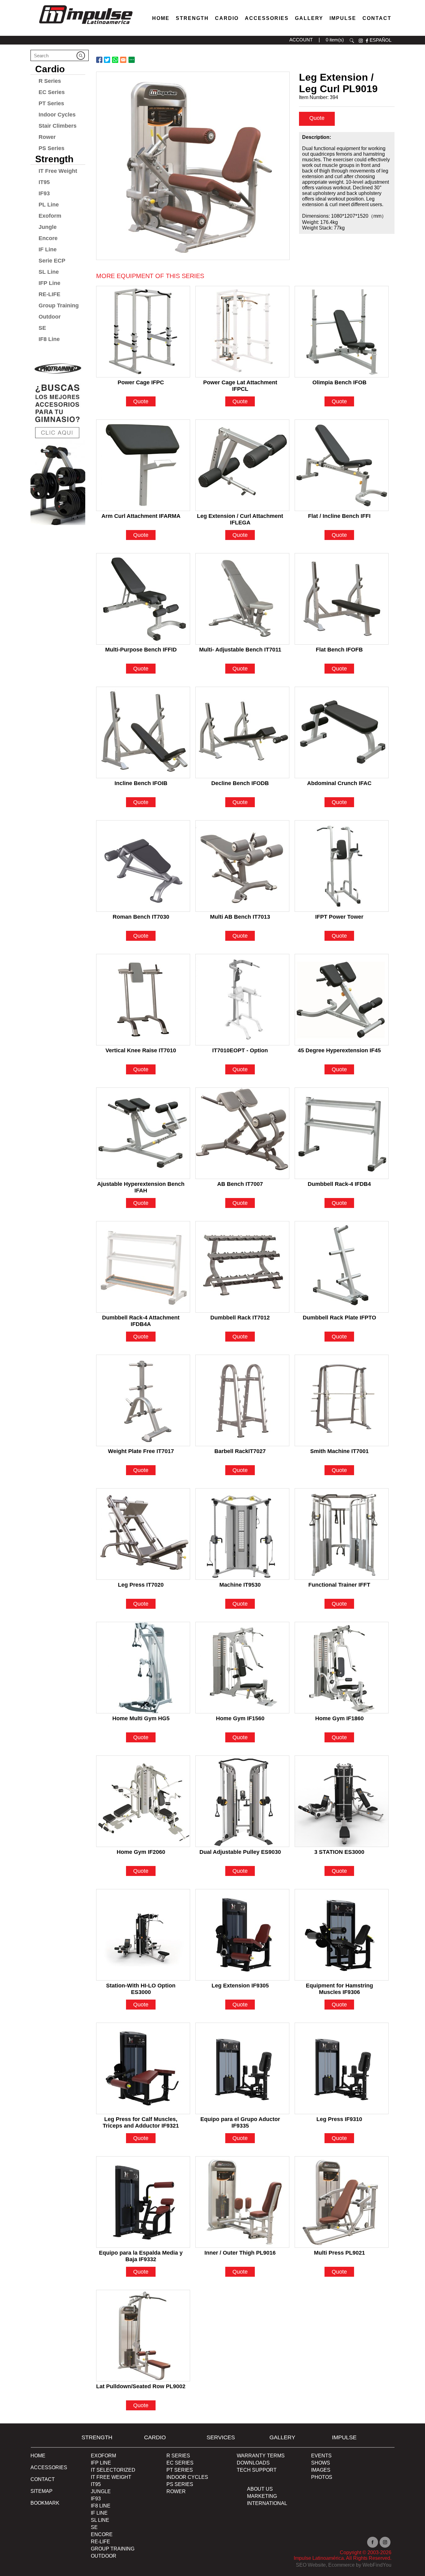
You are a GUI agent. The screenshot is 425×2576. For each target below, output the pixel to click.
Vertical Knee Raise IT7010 (141, 1050)
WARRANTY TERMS (261, 2456)
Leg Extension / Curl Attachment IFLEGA (240, 517)
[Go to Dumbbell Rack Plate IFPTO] (342, 1267)
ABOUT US (260, 2489)
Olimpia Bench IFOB (339, 382)
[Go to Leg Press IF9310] (342, 2068)
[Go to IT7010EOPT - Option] (242, 1000)
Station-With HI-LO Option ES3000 (141, 1986)
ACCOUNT (301, 40)
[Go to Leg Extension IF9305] (242, 1935)
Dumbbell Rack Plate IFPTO (339, 1318)
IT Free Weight (58, 171)
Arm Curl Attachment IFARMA (141, 516)
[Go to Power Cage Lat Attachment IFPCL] (242, 332)
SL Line (49, 272)
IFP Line (49, 283)
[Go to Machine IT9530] (242, 1534)
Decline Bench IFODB (240, 783)
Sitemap (42, 2491)
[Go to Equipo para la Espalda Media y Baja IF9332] (143, 2202)
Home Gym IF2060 (141, 1852)
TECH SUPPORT (257, 2470)
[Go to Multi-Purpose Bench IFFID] (143, 599)
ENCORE (102, 2534)
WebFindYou (377, 2565)
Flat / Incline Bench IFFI (339, 516)
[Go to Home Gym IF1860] (342, 1668)
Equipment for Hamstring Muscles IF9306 (339, 1986)
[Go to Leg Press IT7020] (143, 1534)
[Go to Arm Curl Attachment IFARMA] (143, 465)
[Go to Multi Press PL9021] (342, 2202)
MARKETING (262, 2496)
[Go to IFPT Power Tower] (342, 866)
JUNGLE (101, 2491)
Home (161, 18)
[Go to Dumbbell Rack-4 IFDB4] (342, 1133)
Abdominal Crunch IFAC (339, 783)
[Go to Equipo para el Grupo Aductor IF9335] (242, 2068)
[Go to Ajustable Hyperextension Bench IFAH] (143, 1133)
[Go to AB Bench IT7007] (242, 1133)
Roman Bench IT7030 (141, 917)
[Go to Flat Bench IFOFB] (342, 599)
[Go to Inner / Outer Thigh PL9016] (242, 2202)
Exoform (50, 216)
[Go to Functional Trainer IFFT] (342, 1534)
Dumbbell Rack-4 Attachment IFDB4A (141, 1318)
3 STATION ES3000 (339, 1852)
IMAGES (321, 2470)
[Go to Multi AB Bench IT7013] (242, 866)
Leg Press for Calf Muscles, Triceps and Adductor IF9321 (141, 2120)
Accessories (267, 18)
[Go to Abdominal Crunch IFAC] (342, 732)
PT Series (51, 103)
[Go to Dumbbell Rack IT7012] (242, 1267)
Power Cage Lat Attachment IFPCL (240, 383)
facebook (367, 41)
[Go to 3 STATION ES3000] (342, 1801)
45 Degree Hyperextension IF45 (339, 1050)
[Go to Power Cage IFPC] (143, 332)
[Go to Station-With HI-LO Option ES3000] (143, 1935)
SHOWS (321, 2463)
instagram (361, 41)
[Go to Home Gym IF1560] (242, 1668)
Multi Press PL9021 (339, 2253)
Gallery (309, 18)
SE (42, 328)
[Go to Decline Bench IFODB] (242, 732)
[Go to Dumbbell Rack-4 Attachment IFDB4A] (143, 1267)
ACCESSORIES (49, 2467)
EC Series (52, 92)
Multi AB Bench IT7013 (240, 917)
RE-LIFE (49, 294)
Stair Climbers (58, 126)
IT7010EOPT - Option (240, 1050)
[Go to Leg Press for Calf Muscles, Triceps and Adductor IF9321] (143, 2068)
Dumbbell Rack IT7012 (240, 1318)
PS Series (51, 148)
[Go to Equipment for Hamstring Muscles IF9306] (342, 1935)
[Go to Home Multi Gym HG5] (143, 1668)
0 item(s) (335, 40)
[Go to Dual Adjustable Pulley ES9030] (242, 1801)
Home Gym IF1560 (240, 1718)
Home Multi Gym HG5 (141, 1718)
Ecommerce (341, 2565)
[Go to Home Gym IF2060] (143, 1801)
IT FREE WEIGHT (111, 2477)
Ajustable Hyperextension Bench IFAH (141, 1185)
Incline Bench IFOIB (141, 783)
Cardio (227, 18)
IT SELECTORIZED (113, 2470)
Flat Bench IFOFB (339, 650)
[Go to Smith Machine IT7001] (342, 1400)
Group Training (59, 305)
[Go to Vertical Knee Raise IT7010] (143, 1000)
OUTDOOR (104, 2556)
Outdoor (50, 317)
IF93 (44, 193)
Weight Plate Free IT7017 (141, 1451)
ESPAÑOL (381, 40)
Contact (377, 18)
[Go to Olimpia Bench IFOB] (342, 332)
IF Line (48, 249)
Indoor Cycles (57, 115)
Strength (192, 18)
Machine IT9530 (240, 1585)
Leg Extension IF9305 (240, 1986)
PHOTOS (322, 2477)
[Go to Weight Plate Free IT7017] (143, 1400)
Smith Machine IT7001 (339, 1451)
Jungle (48, 227)
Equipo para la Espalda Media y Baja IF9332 (141, 2254)
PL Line (49, 205)
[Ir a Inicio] (86, 26)
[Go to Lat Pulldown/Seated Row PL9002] (143, 2336)
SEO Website (311, 2565)
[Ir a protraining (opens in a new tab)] (58, 441)
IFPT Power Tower (339, 917)
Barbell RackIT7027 (240, 1451)
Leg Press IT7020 (141, 1585)
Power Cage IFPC (141, 382)
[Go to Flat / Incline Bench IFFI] (342, 465)
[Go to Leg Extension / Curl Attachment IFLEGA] (242, 465)
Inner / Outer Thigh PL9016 (240, 2253)
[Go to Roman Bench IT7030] (143, 866)
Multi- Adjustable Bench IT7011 (240, 650)
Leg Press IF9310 (339, 2119)
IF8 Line (49, 339)
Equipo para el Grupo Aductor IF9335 (240, 2120)
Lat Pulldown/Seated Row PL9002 (141, 2386)
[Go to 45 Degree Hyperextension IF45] (342, 1000)
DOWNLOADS (253, 2463)
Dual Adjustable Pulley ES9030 (240, 1852)
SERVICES (221, 2437)
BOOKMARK (45, 2503)
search (352, 41)
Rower (47, 137)
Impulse (343, 18)
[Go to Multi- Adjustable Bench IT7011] (242, 599)
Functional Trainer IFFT (339, 1585)
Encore (48, 238)
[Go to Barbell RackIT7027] (242, 1400)
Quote (317, 118)
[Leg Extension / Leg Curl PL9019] (193, 166)
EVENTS (321, 2456)
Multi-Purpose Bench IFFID (141, 650)
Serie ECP (52, 261)
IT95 (44, 182)
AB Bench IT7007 (240, 1184)
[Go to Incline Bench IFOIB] (143, 732)
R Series (50, 81)
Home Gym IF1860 (339, 1718)
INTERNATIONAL (267, 2503)
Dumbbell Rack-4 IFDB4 (339, 1184)
